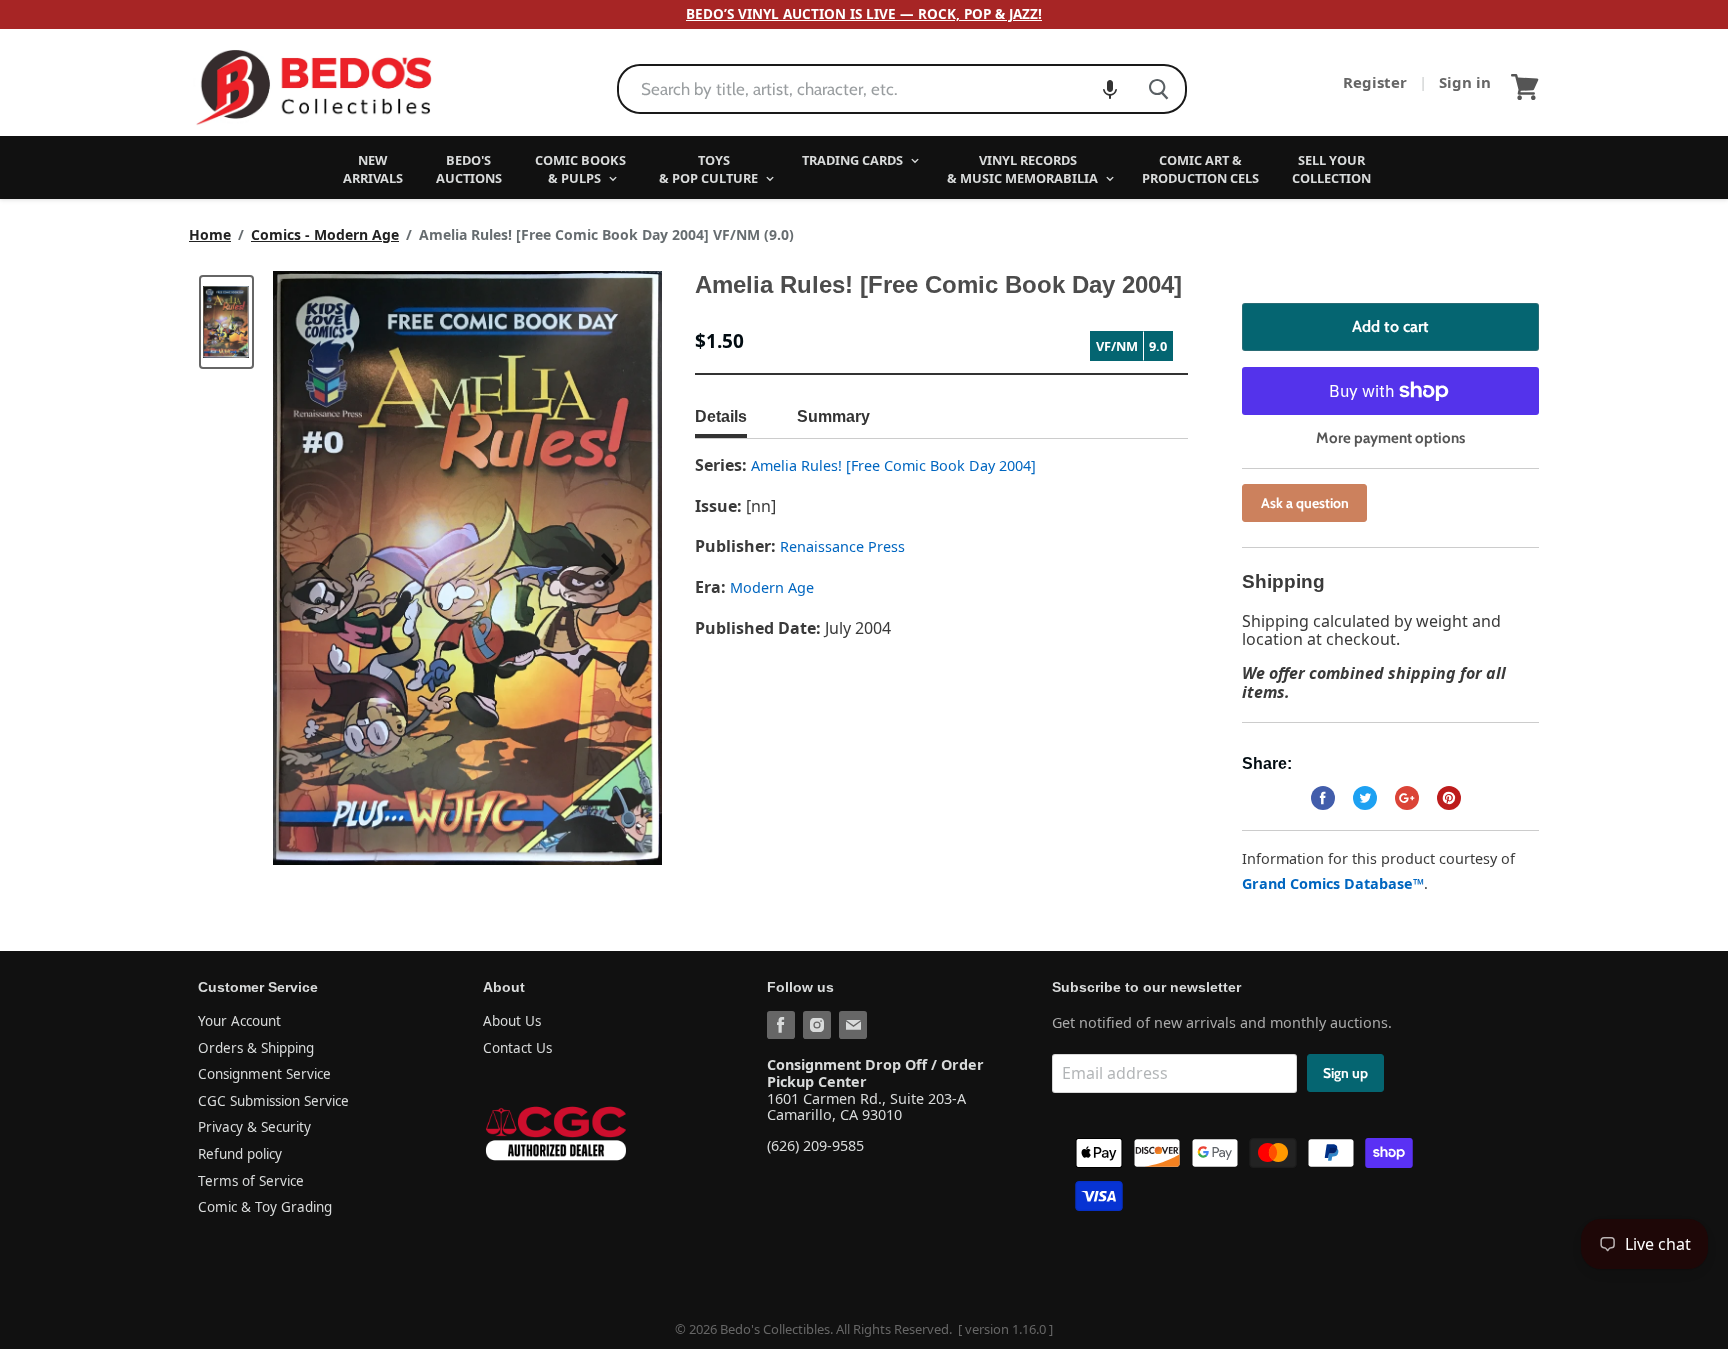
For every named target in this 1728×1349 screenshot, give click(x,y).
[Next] (607, 568)
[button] (1110, 89)
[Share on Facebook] (1323, 798)
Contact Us (517, 1048)
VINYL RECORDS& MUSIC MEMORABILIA (1024, 169)
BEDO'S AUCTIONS (469, 169)
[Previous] (328, 568)
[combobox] (875, 89)
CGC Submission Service (273, 1101)
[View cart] (1525, 87)
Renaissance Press (842, 546)
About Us (512, 1021)
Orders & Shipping (256, 1048)
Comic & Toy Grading (265, 1207)
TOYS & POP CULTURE (710, 169)
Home (210, 235)
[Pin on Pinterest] (1449, 798)
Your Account (239, 1021)
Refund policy (240, 1154)
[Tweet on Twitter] (1365, 798)
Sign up (1345, 1073)
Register (1377, 82)
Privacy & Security (254, 1127)
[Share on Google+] (1407, 798)
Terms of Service (251, 1181)
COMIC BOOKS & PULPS (580, 169)
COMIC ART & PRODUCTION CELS (1200, 169)
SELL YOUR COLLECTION (1331, 169)
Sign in (1465, 82)
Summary (833, 416)
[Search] (1158, 89)
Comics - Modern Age (325, 235)
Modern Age (772, 587)
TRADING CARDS (854, 160)
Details (721, 416)
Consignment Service (264, 1074)
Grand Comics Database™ (1333, 883)
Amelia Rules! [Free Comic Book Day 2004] (893, 465)
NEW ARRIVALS (373, 169)
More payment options (1390, 438)
